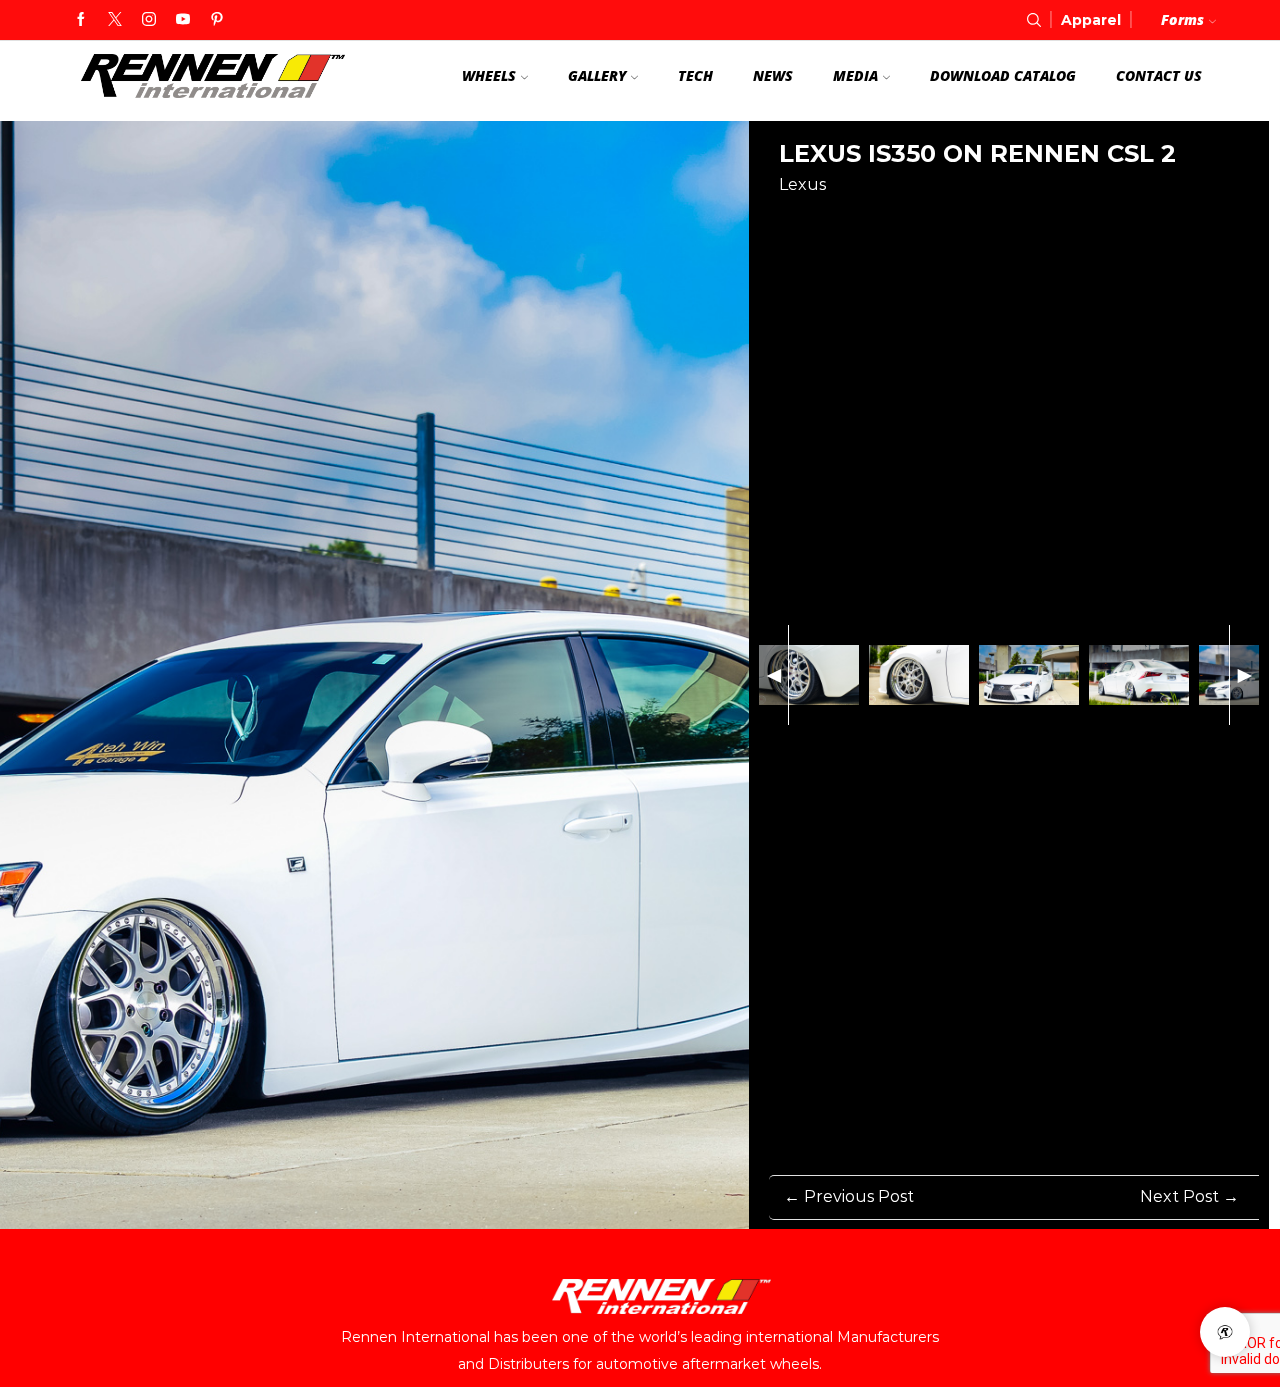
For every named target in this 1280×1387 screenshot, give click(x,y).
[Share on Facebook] (791, 219)
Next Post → (1189, 1196)
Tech (695, 75)
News (773, 75)
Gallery (597, 75)
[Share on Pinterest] (828, 219)
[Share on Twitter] (865, 219)
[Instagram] (149, 20)
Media (855, 75)
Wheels (489, 75)
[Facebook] (81, 20)
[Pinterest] (217, 20)
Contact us (1159, 75)
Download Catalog (1003, 75)
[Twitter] (115, 20)
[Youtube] (183, 20)
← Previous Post (849, 1196)
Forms (1182, 19)
